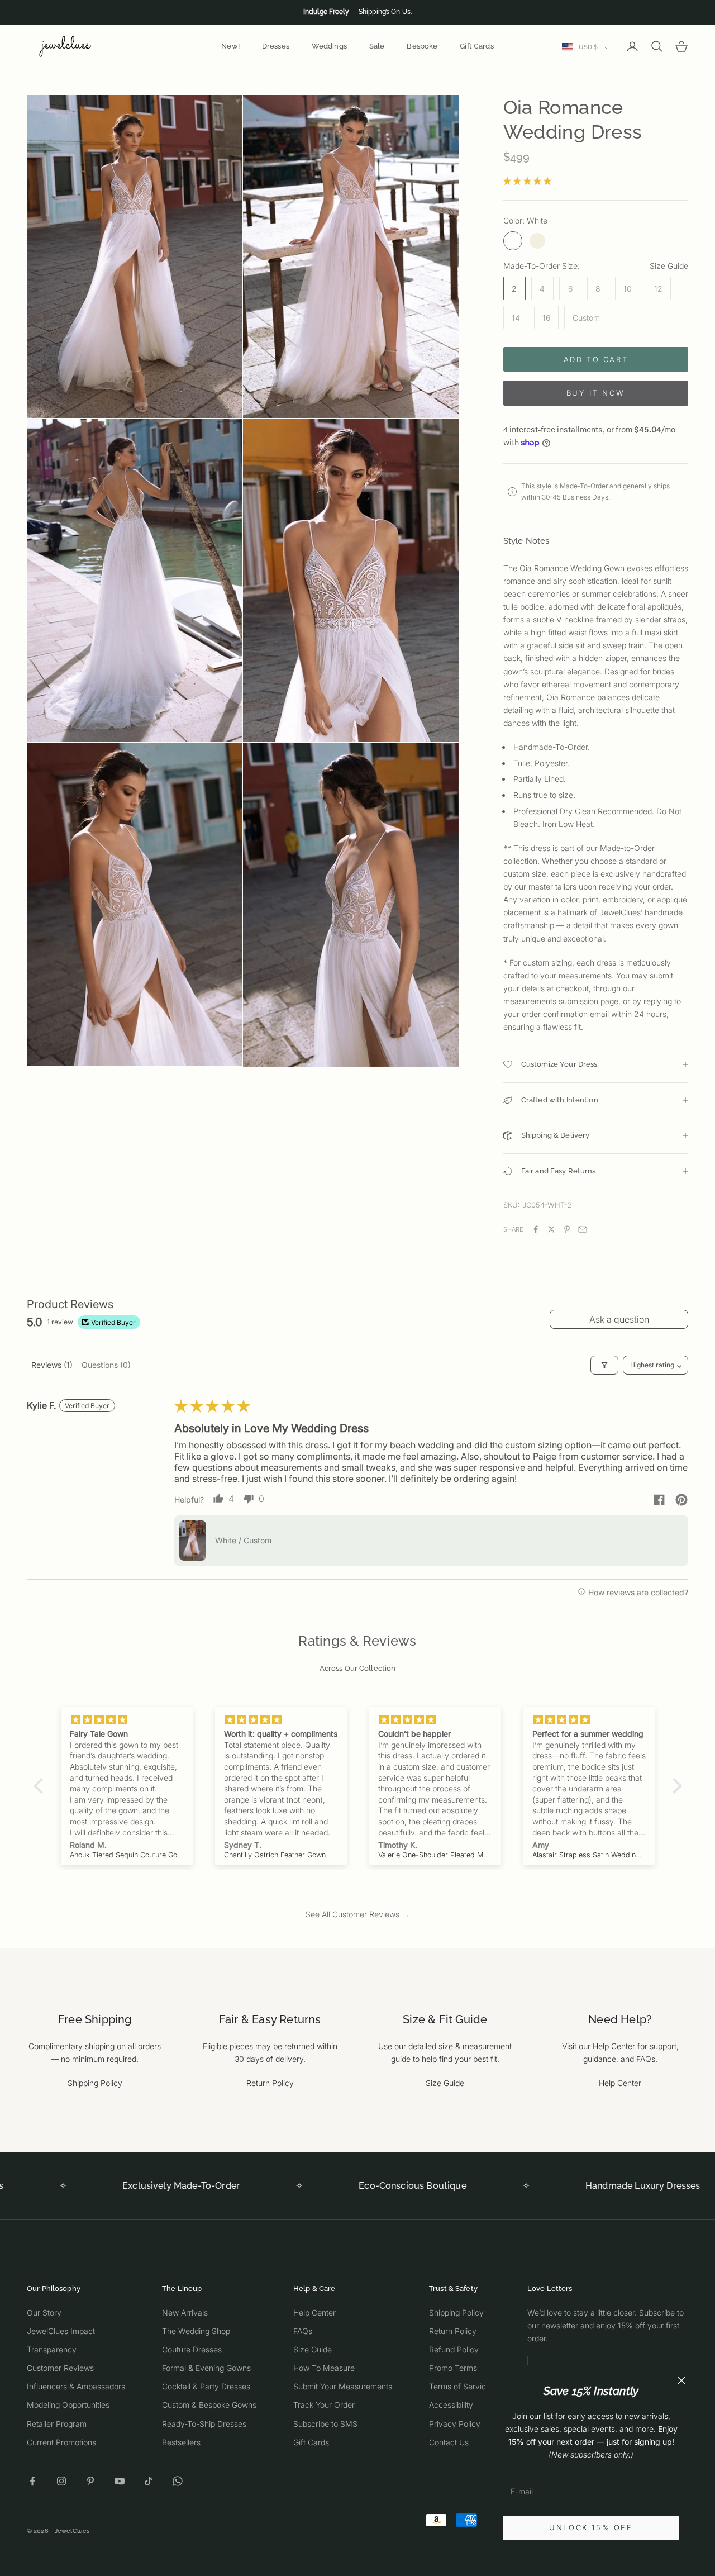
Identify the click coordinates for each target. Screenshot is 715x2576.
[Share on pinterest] (681, 1500)
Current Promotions (61, 2442)
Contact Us (449, 2442)
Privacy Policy (455, 2424)
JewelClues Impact (61, 2331)
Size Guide (669, 266)
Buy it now (596, 393)
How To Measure (324, 2368)
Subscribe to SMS (325, 2424)
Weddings (329, 46)
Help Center (620, 2083)
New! (230, 46)
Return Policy (270, 2083)
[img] (127, 1720)
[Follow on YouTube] (120, 2481)
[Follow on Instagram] (61, 2481)
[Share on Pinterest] (567, 1229)
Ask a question (619, 1319)
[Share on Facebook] (536, 1229)
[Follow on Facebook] (32, 2481)
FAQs (303, 2331)
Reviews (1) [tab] (52, 1365)
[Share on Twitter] (551, 1229)
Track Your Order (324, 2405)
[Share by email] (583, 1229)
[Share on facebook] (659, 1500)
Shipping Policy (95, 2083)
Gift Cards (476, 46)
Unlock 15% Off (591, 2527)
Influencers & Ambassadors (76, 2386)
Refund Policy (454, 2349)
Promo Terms (453, 2368)
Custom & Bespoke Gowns (209, 2405)
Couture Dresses (192, 2349)
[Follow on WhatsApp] (178, 2481)
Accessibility (451, 2405)
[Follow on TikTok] (149, 2481)
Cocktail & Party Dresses (206, 2386)
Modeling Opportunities (68, 2405)
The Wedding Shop (196, 2331)
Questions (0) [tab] (106, 1365)
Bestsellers (181, 2442)
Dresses (276, 46)
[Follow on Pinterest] (90, 2481)
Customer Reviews (60, 2368)
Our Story (44, 2313)
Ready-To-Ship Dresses (204, 2424)
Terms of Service (460, 2386)
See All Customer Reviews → (357, 1914)
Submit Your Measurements (343, 2386)
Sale (377, 46)
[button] (527, 181)
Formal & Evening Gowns (206, 2368)
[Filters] (604, 1365)
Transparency (52, 2349)
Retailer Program (57, 2424)
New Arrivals (185, 2313)
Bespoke (422, 46)
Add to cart (596, 359)
